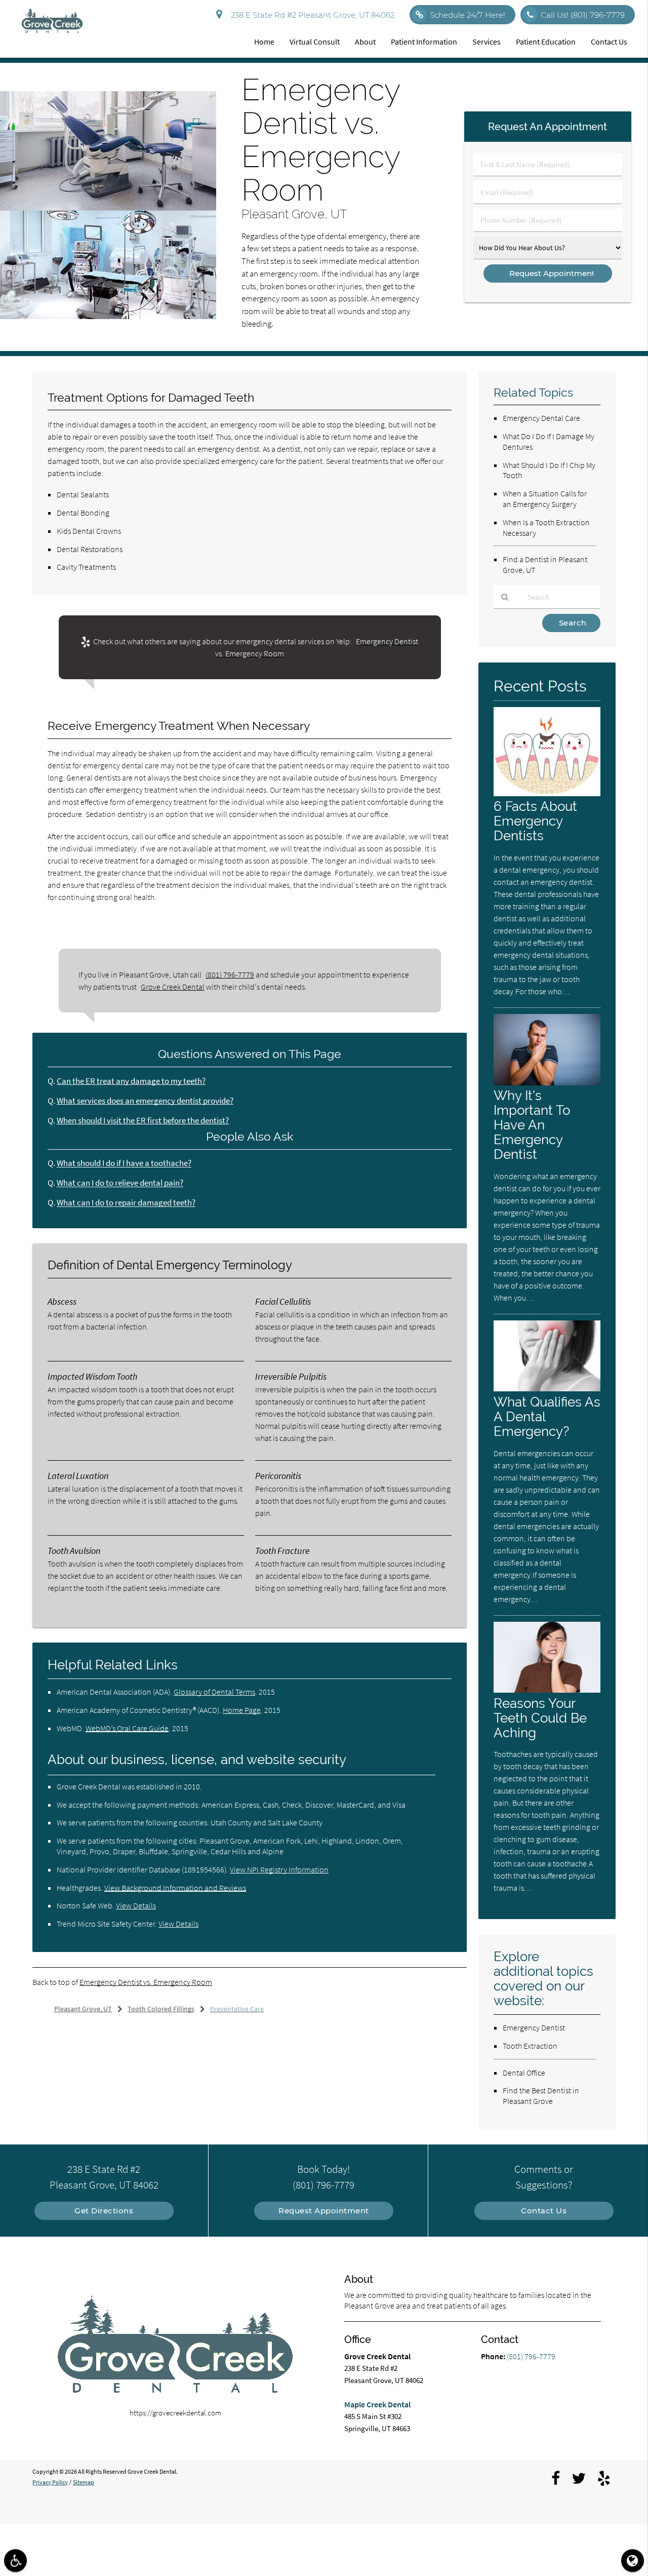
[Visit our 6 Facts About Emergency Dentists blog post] (547, 793)
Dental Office (524, 2073)
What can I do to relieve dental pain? (120, 1183)
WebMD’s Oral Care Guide (127, 1728)
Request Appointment (324, 2211)
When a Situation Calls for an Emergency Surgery (545, 499)
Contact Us (609, 42)
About (365, 42)
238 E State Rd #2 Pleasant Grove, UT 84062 (311, 15)
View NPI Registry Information (279, 1869)
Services (487, 42)
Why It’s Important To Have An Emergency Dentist (532, 1125)
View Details (136, 1905)
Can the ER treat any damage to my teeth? (131, 1081)
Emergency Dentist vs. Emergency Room (146, 1982)
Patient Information (424, 42)
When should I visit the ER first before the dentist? (143, 1121)
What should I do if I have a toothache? (124, 1163)
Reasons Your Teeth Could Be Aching (540, 1718)
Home (264, 42)
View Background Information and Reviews (175, 1888)
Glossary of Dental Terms (214, 1692)
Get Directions (104, 2211)
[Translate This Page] (633, 2561)
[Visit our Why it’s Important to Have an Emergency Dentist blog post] (547, 1083)
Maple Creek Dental (377, 2404)
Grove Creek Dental (173, 987)
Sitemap (84, 2482)
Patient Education (546, 42)
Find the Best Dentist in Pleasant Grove (541, 2096)
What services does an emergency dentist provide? (145, 1101)
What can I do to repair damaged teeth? (126, 1203)
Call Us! (583, 15)
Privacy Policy (50, 2482)
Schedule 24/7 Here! (468, 15)
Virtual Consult (315, 42)
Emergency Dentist (534, 2027)
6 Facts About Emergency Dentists (535, 821)
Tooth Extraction (530, 2046)
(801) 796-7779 (230, 974)
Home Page (242, 1710)
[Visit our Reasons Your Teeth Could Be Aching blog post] (547, 1690)
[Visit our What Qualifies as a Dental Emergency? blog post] (547, 1389)
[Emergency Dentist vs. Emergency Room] (108, 316)
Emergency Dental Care (541, 418)
